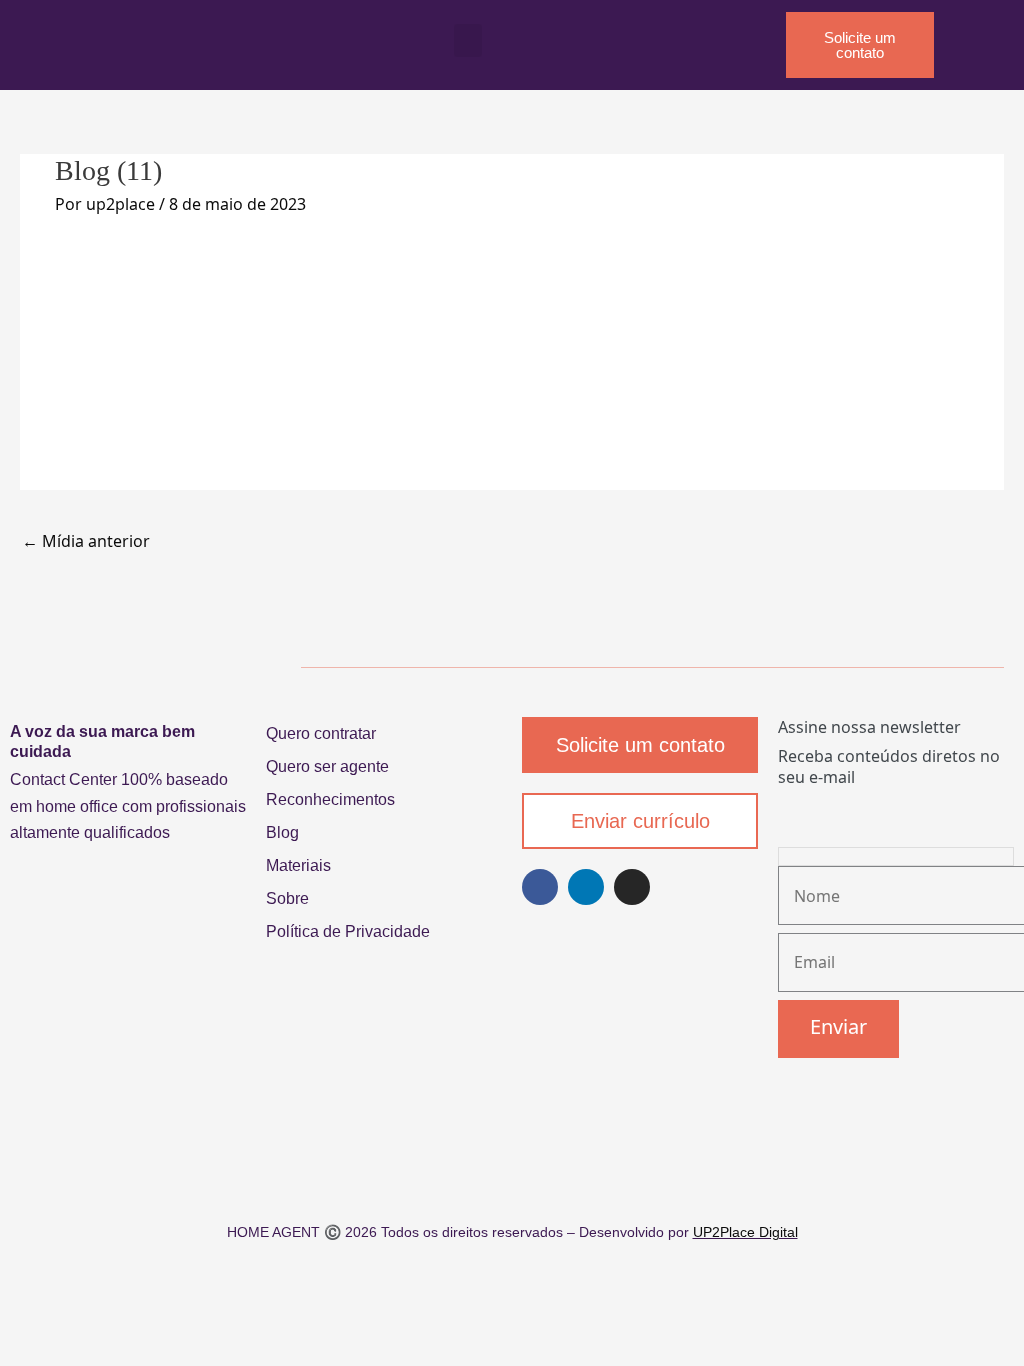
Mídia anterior (86, 541)
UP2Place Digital (745, 1232)
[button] (468, 40)
